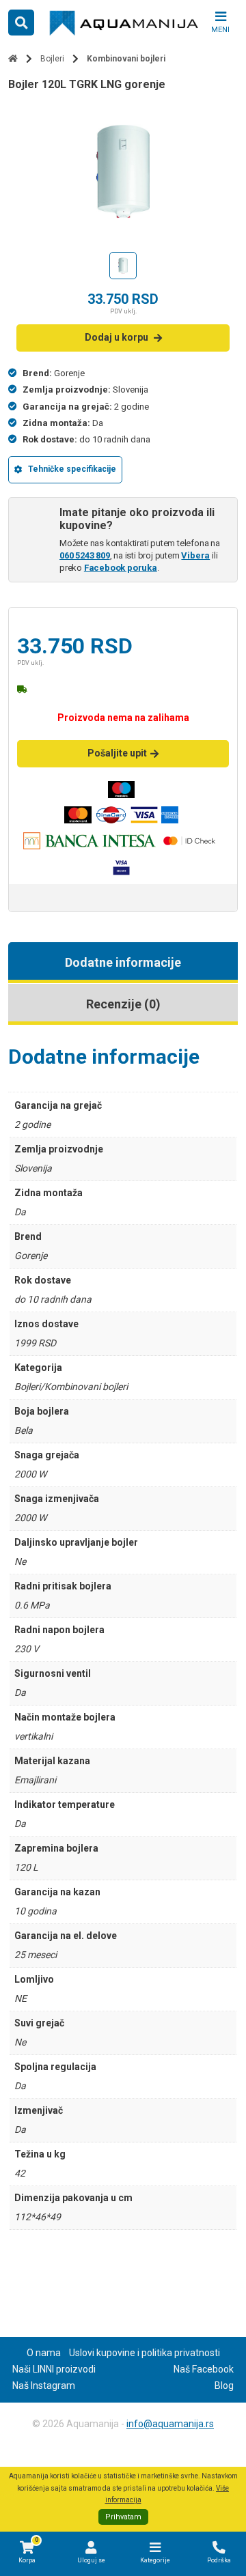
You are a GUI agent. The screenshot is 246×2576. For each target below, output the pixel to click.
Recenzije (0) (123, 1004)
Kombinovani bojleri (126, 59)
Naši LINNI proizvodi (54, 2369)
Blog (224, 2386)
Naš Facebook (204, 2369)
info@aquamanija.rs (170, 2424)
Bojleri (52, 59)
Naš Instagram (44, 2386)
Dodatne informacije (123, 962)
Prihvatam (123, 2517)
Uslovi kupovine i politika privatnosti (145, 2353)
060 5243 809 (85, 555)
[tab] (123, 963)
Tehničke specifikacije (72, 469)
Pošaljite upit (117, 753)
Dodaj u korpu (117, 337)
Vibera (195, 555)
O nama (44, 2353)
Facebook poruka (121, 568)
